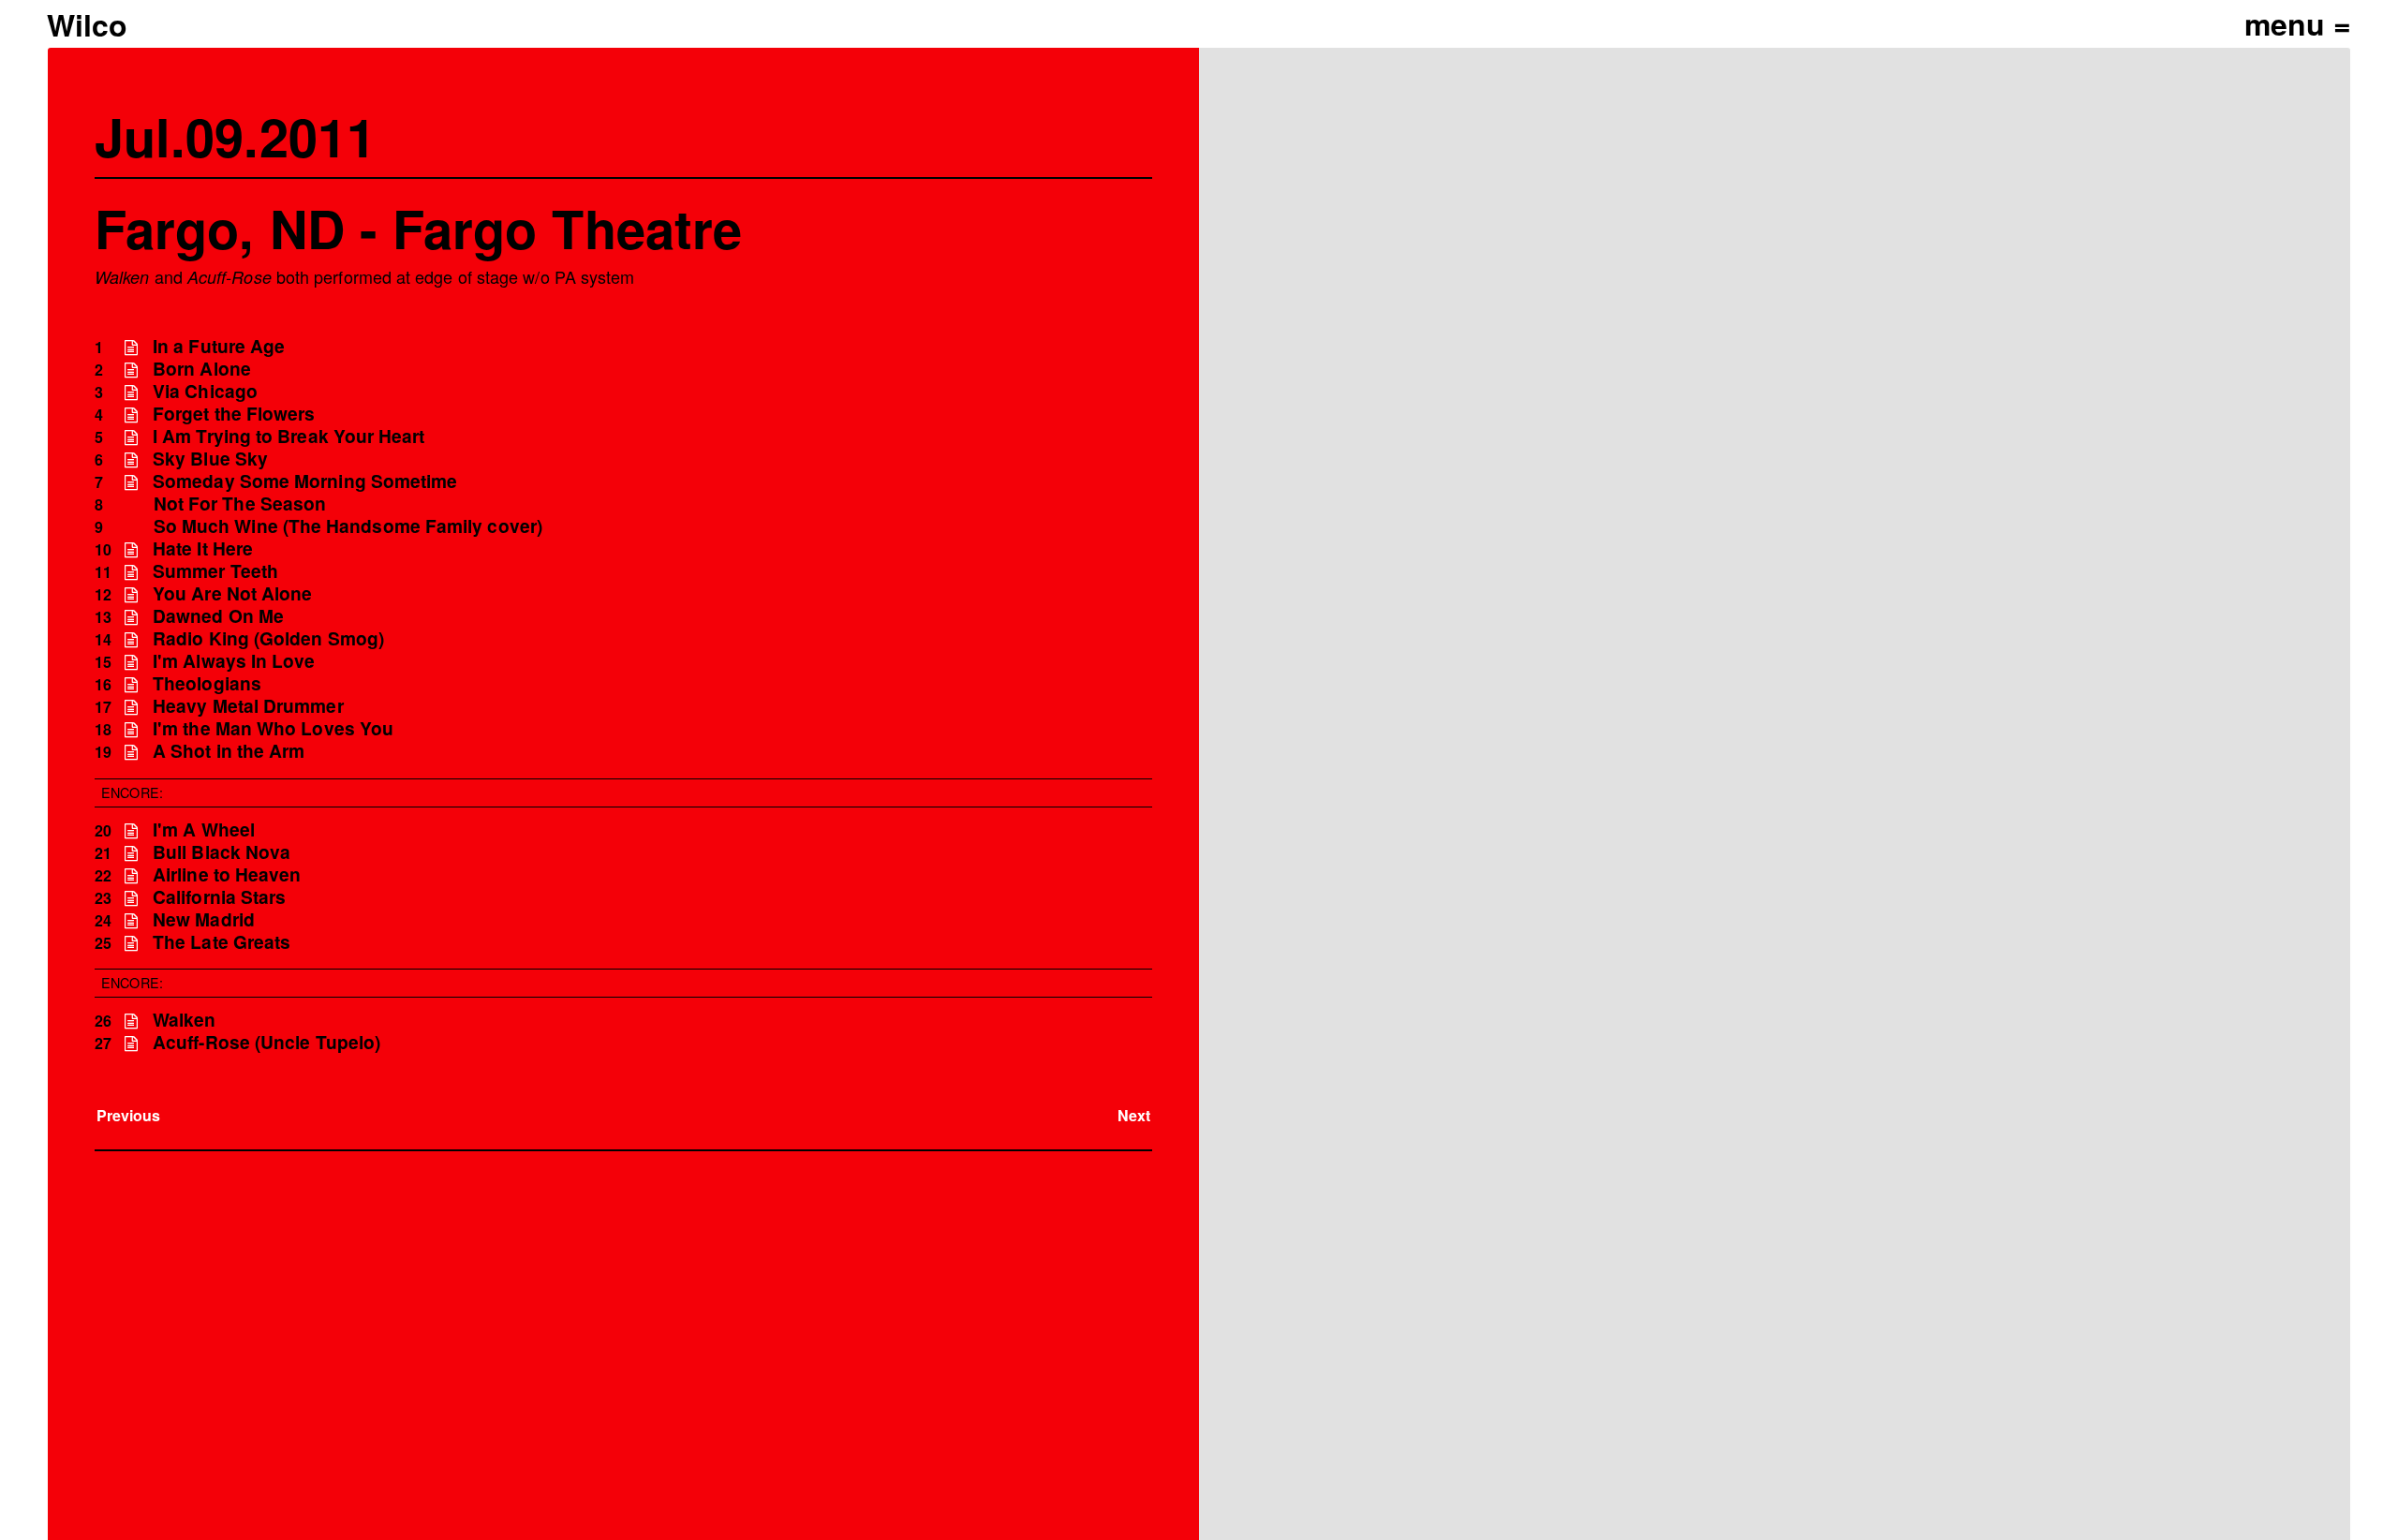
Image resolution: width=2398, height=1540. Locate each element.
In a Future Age (219, 346)
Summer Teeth (215, 571)
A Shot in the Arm (229, 751)
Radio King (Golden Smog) (268, 638)
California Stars (219, 897)
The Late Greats (222, 942)
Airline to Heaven (227, 874)
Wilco (87, 24)
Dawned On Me (218, 616)
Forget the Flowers (234, 414)
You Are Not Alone (232, 593)
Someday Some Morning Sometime (305, 481)
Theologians (207, 683)
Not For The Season (240, 503)
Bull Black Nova (222, 852)
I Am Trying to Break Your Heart (289, 436)
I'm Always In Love (234, 661)
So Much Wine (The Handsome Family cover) (348, 526)
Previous (129, 1115)
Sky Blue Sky (210, 459)
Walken (184, 1020)
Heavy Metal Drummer (248, 706)
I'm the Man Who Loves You (273, 728)
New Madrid (204, 919)
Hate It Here (203, 548)
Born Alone (202, 369)
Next (1134, 1115)
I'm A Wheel (204, 829)
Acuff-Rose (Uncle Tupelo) (266, 1042)
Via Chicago (205, 391)
